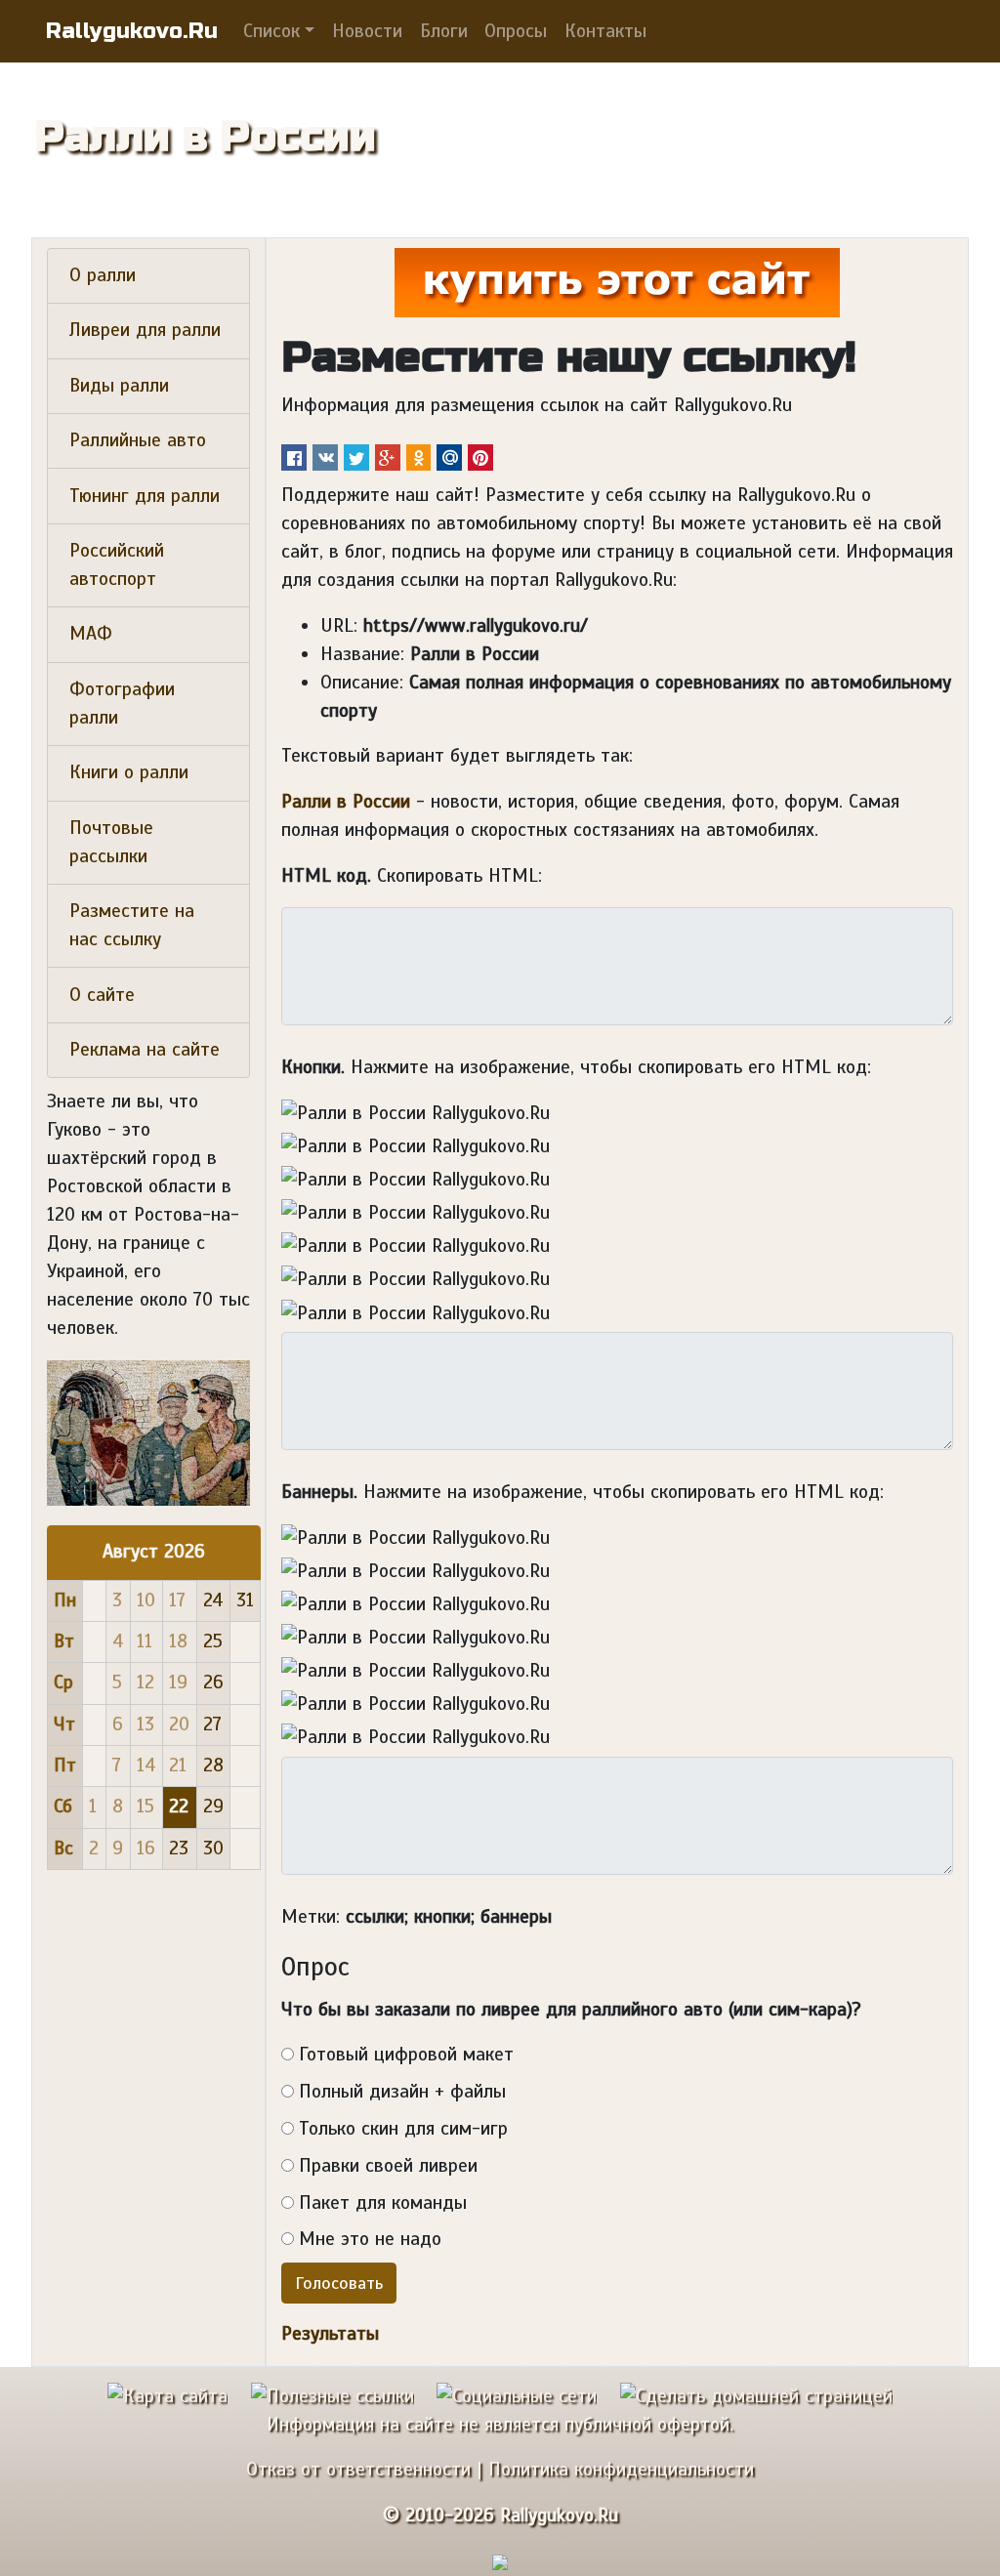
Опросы (516, 31)
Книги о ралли (129, 772)
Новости (367, 31)
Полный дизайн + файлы (402, 2092)
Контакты (605, 31)
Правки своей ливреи (388, 2166)
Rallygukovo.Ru (132, 31)
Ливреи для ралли (145, 330)
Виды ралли (119, 386)
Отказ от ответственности (358, 2470)
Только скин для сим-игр (403, 2129)
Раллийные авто (138, 440)
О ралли (103, 275)
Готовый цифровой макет (406, 2055)
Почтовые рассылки (111, 842)
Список (271, 31)
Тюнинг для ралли (145, 496)
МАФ (91, 634)
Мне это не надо (370, 2239)
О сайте (102, 995)
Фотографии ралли (122, 704)
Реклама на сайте (145, 1050)
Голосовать (339, 2283)
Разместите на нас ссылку (132, 925)
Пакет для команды (383, 2203)
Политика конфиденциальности (621, 2470)
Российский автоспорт (117, 565)
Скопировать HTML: (459, 876)
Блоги (444, 31)
